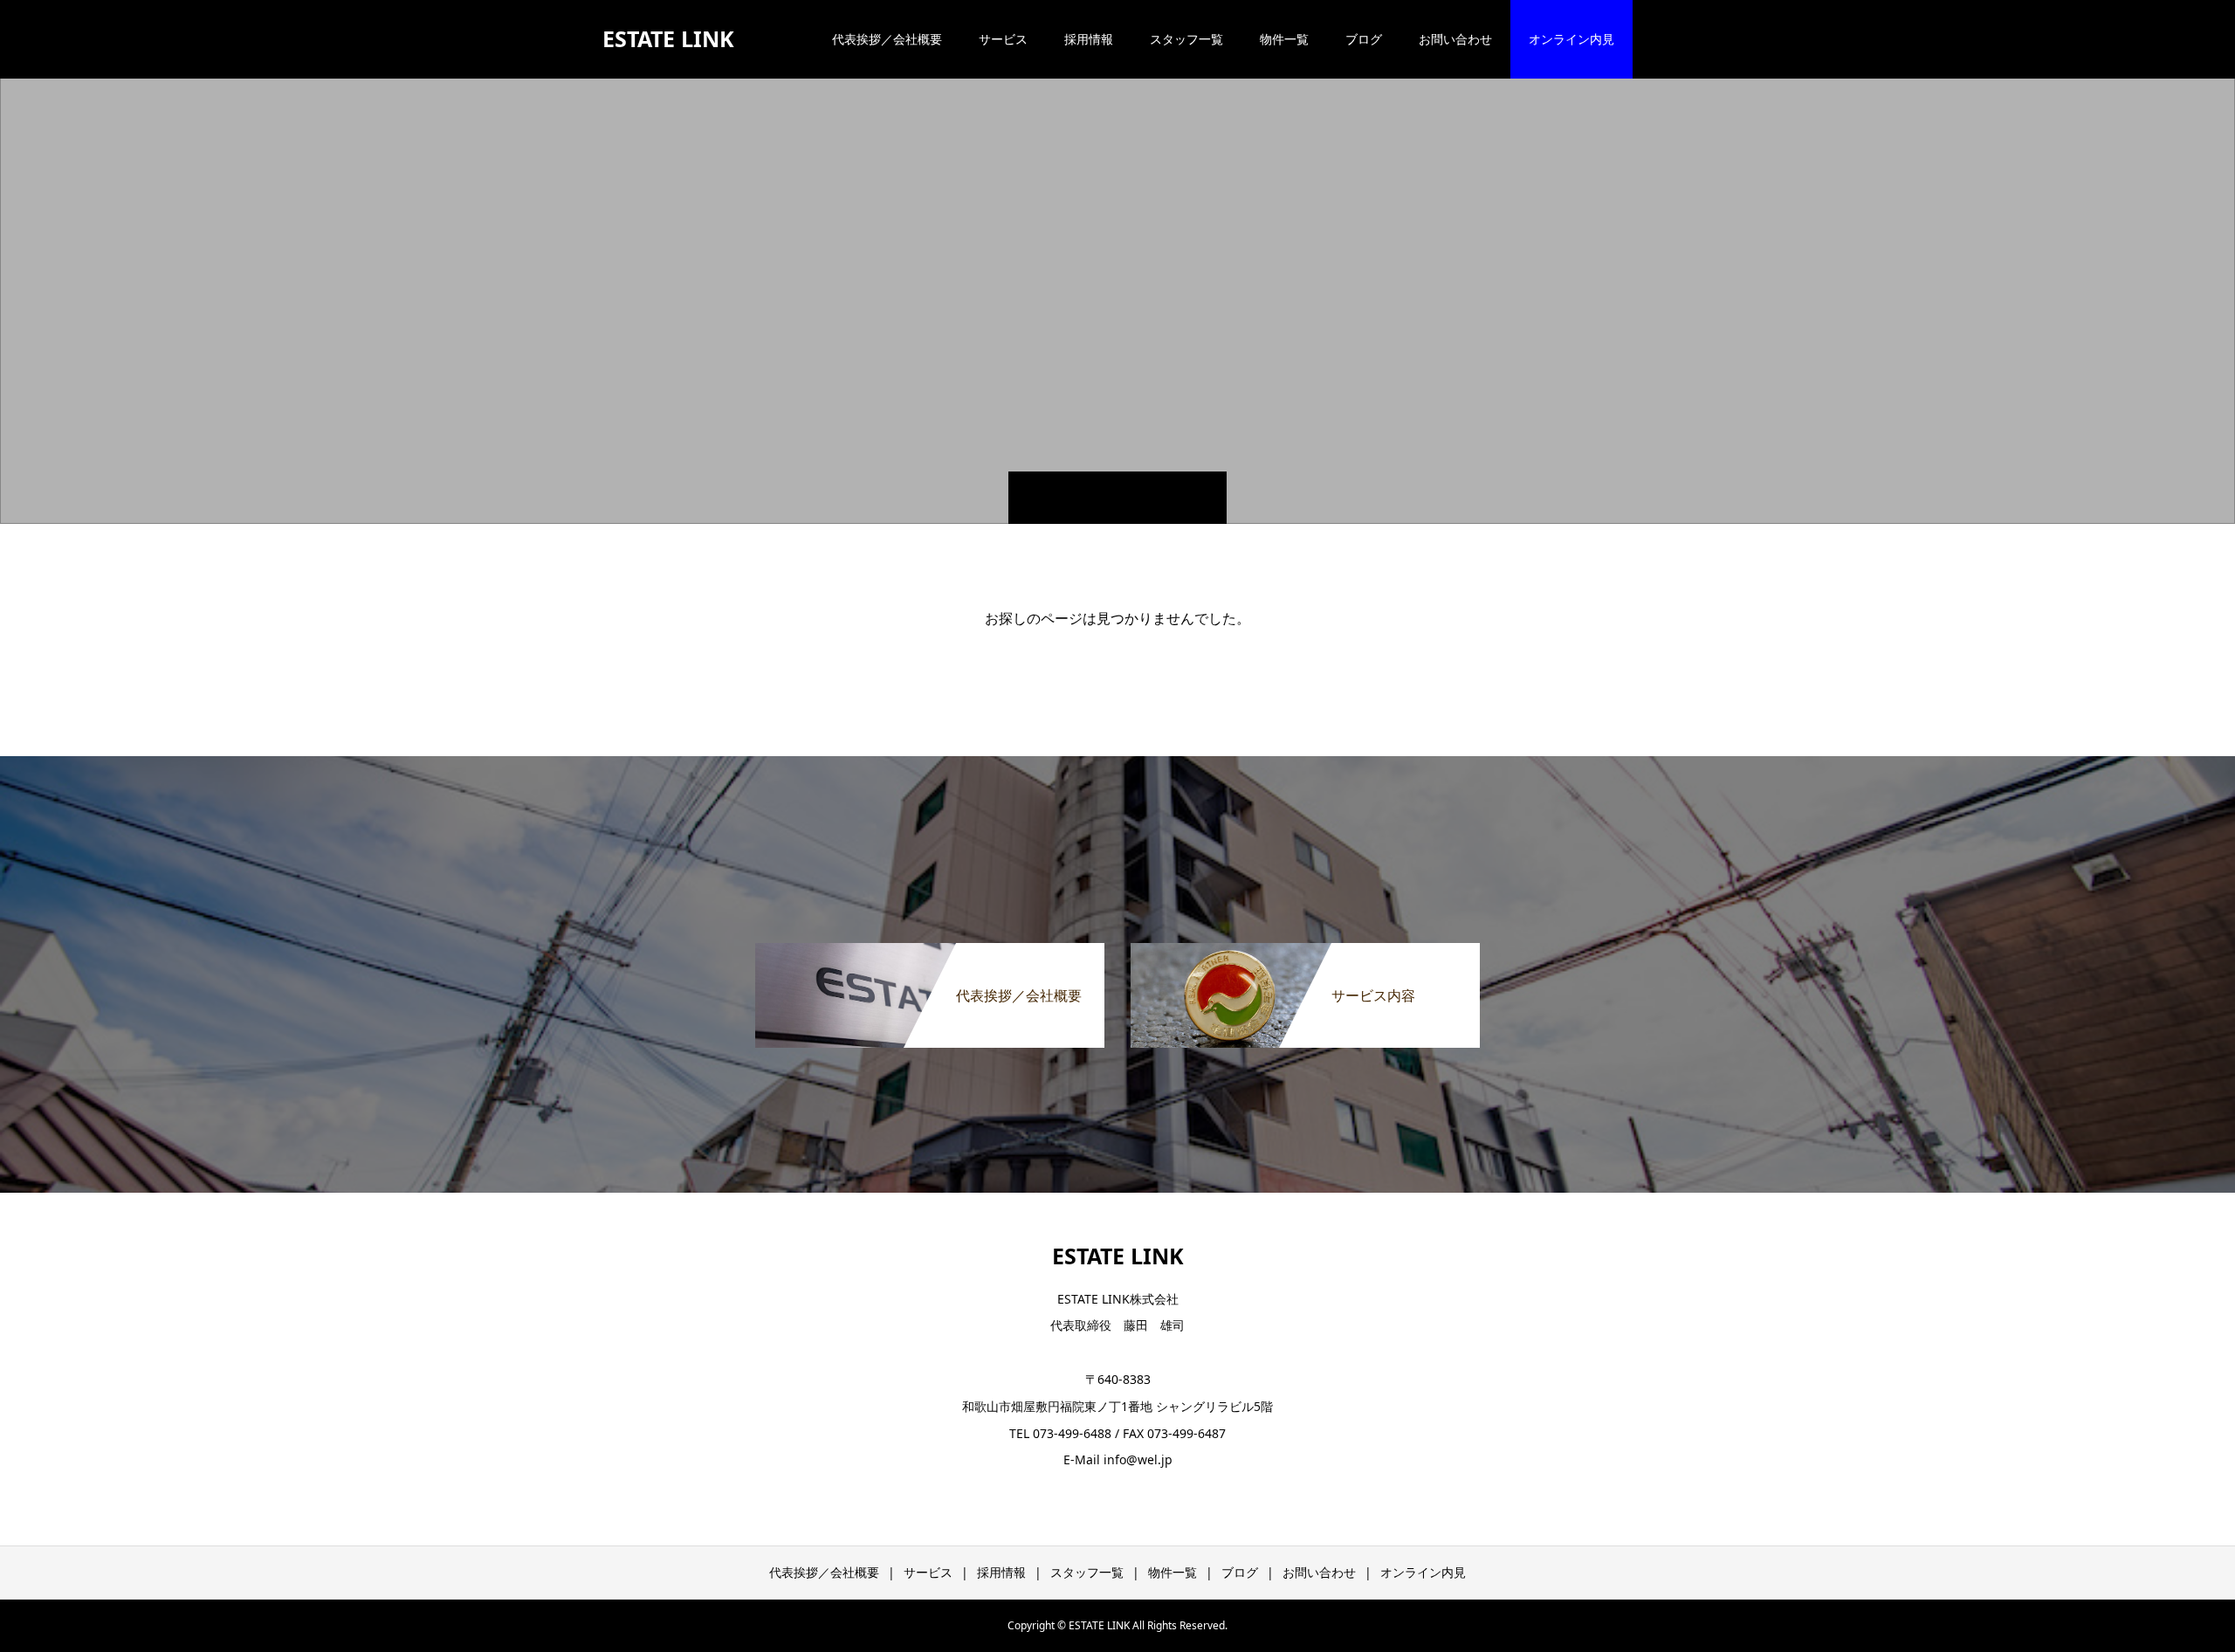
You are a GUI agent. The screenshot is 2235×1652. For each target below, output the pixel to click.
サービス (1003, 39)
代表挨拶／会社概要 (887, 39)
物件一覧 (1284, 39)
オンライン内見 (1571, 39)
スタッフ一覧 (1186, 39)
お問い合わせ (1455, 39)
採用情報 (1089, 39)
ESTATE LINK (668, 38)
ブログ (1364, 39)
